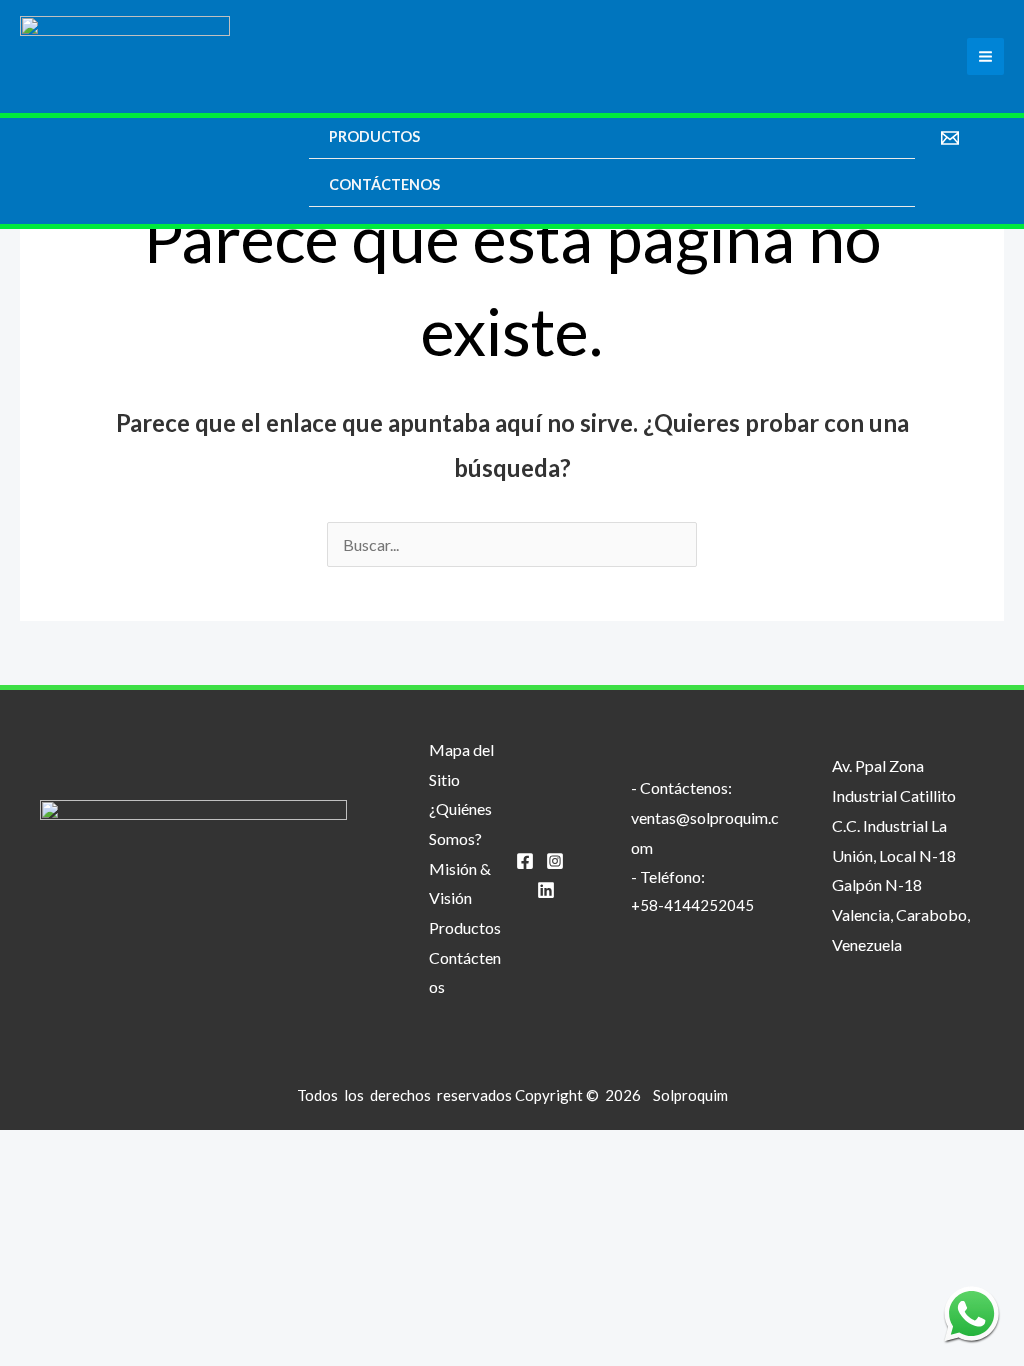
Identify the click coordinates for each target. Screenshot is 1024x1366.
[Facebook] (525, 861)
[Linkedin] (546, 890)
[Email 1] (950, 138)
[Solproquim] (125, 56)
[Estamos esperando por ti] (971, 1313)
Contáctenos (384, 184)
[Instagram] (555, 861)
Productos (374, 136)
